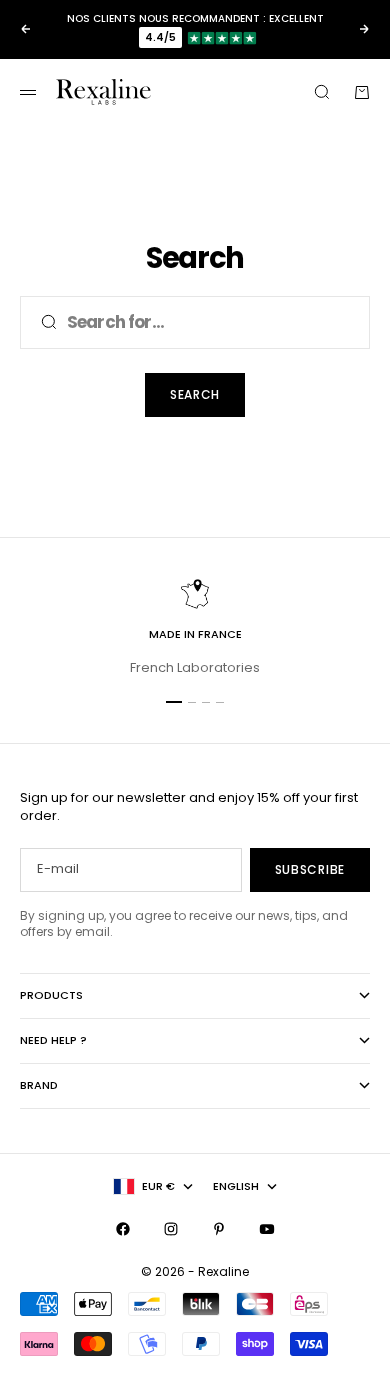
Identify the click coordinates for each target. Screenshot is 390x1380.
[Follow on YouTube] (267, 1229)
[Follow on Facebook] (123, 1229)
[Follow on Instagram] (171, 1229)
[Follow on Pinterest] (219, 1229)
